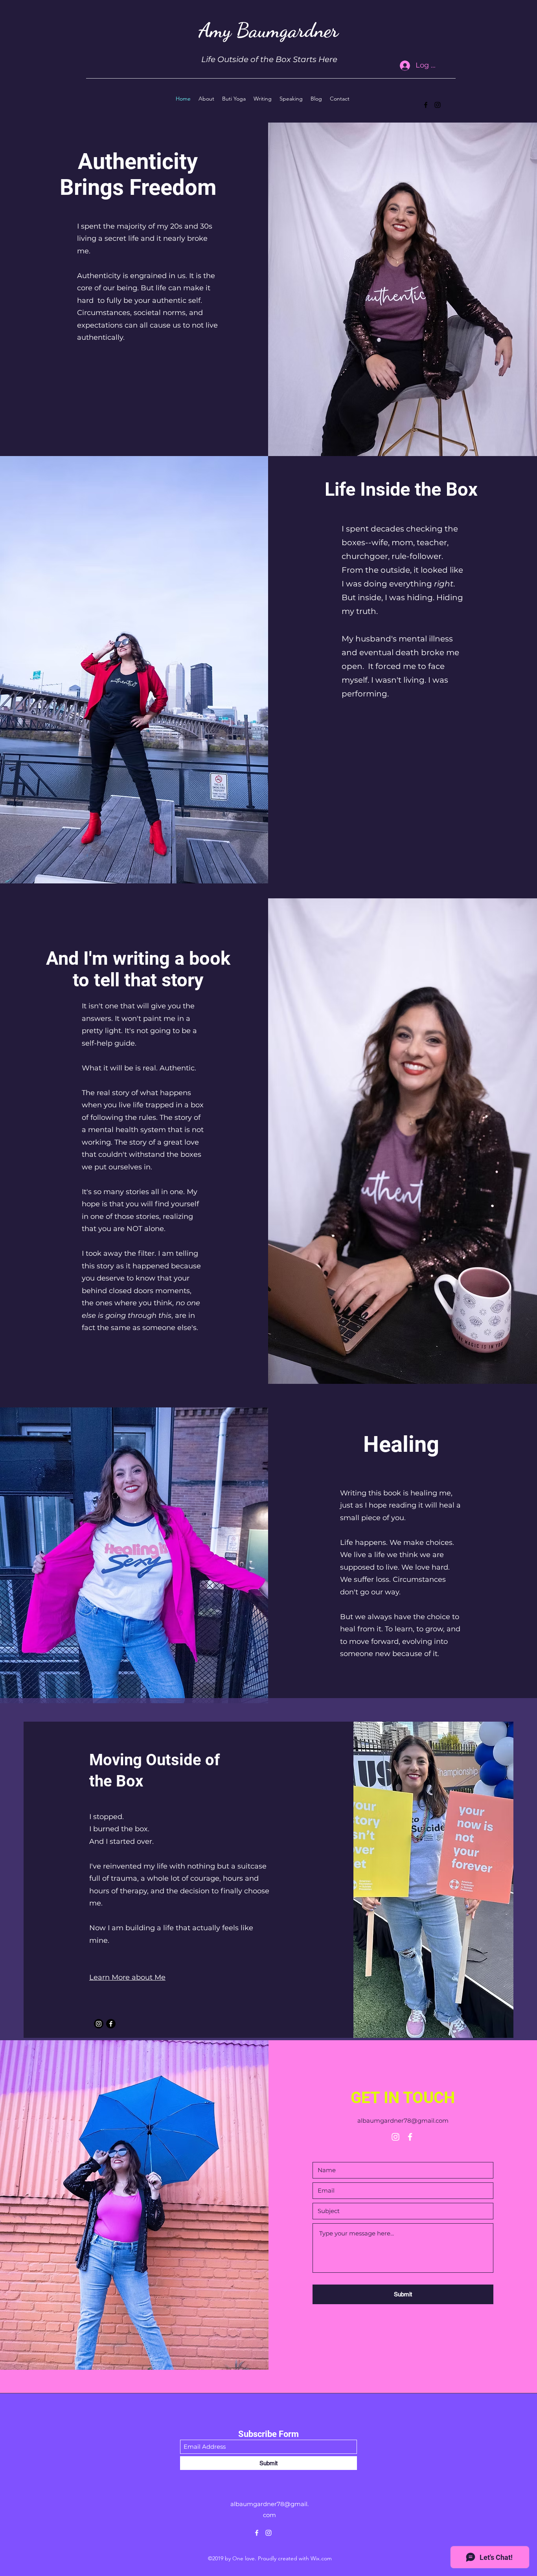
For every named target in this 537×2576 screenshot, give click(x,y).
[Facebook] (426, 105)
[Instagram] (438, 105)
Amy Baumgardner (268, 30)
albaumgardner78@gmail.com (403, 2121)
